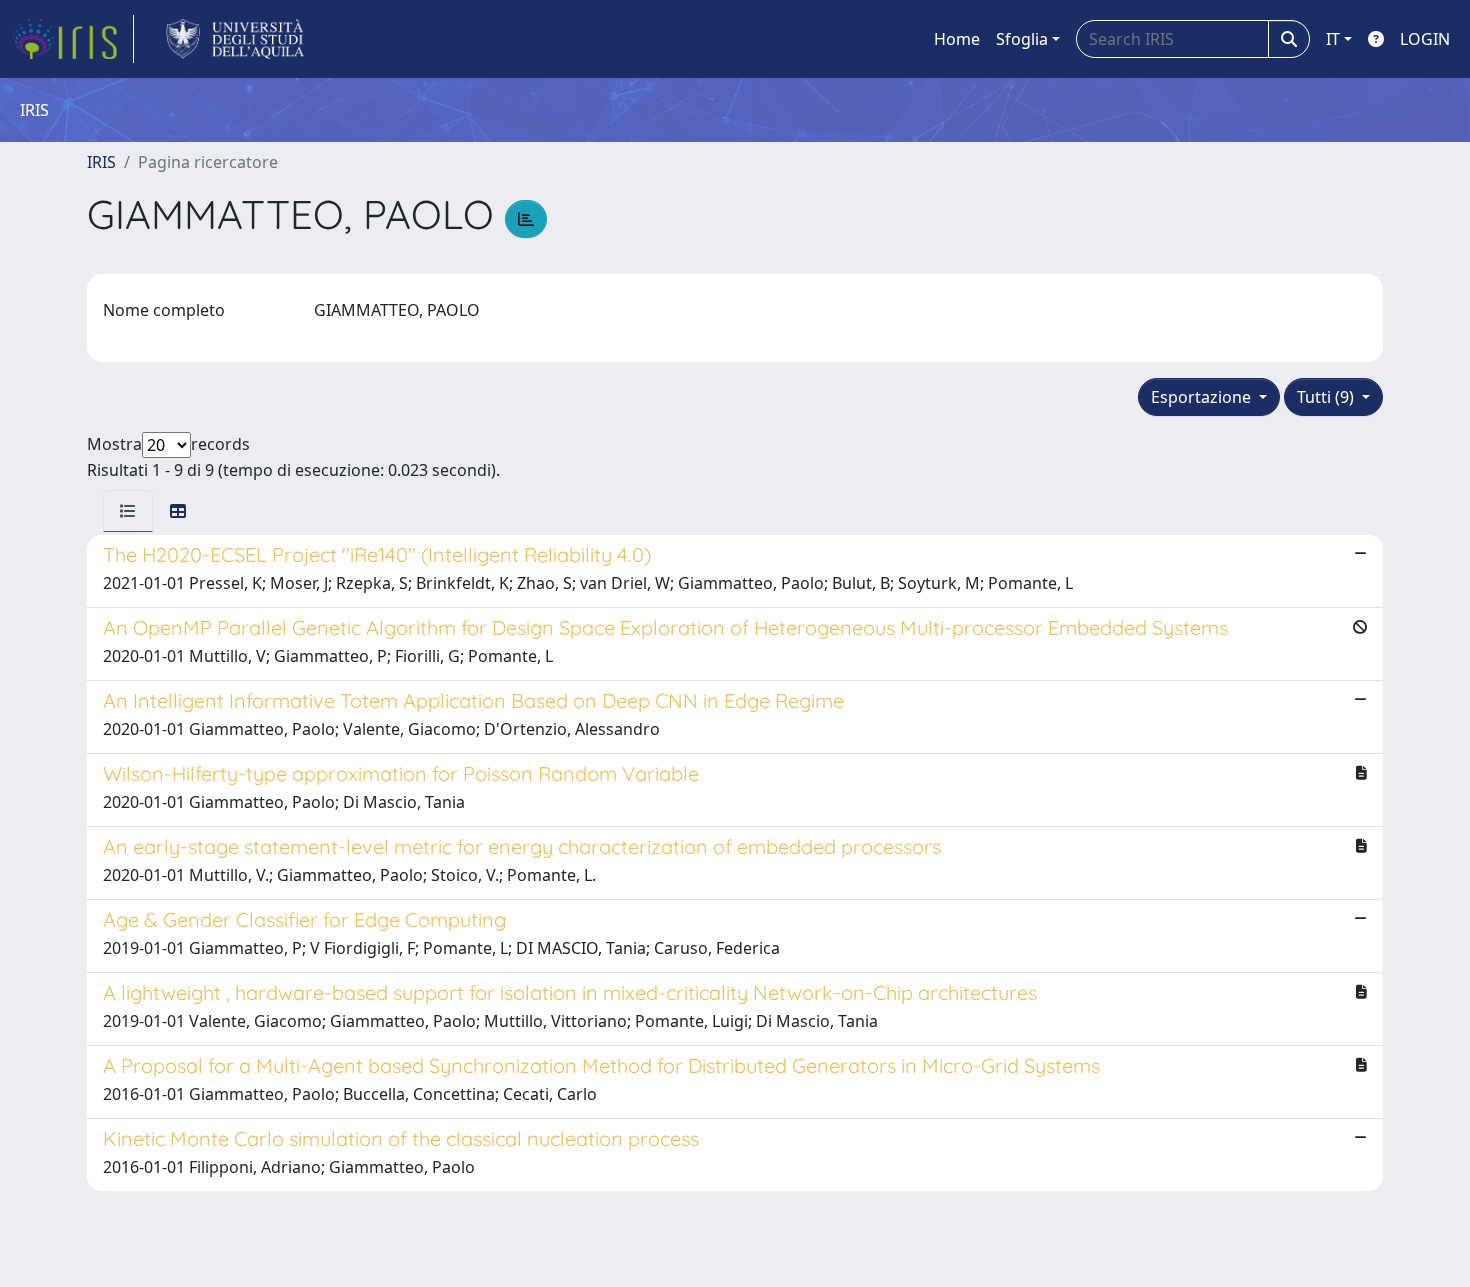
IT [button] (1333, 39)
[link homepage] (73, 39)
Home (957, 39)
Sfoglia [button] (1022, 39)
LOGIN (1425, 39)
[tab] (128, 511)
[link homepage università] (235, 39)
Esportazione (1203, 397)
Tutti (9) (1327, 397)
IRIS (101, 162)
